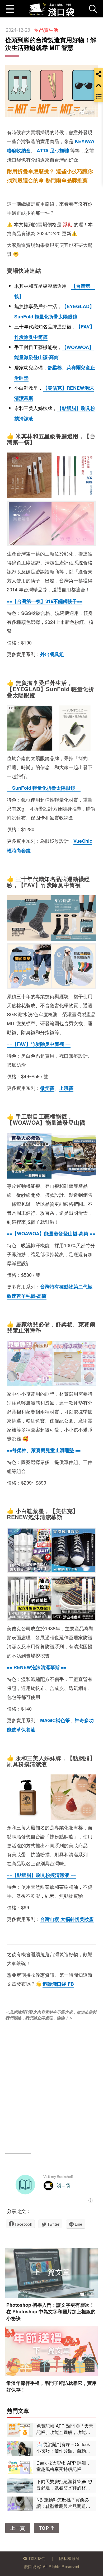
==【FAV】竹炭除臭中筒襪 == (39, 1044)
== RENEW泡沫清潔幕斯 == (37, 1667)
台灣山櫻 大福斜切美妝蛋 (67, 1919)
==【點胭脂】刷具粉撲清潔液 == (41, 1875)
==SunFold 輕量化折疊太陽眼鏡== (44, 788)
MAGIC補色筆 (55, 1720)
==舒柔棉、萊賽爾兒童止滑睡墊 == (44, 1450)
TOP (45, 2528)
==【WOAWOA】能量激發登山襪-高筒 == (51, 1233)
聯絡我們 (37, 2558)
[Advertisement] (51, 2085)
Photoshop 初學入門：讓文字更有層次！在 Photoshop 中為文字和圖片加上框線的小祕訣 (51, 2312)
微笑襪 (47, 1088)
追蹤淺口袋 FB (58, 1984)
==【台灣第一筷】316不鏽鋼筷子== (45, 601)
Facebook (23, 2224)
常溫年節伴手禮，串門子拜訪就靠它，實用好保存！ (51, 2386)
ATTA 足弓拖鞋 (53, 150)
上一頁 (18, 2528)
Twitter (53, 2224)
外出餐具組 (52, 654)
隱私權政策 (69, 2558)
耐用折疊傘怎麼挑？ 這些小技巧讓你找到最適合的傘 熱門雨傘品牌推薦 (50, 175)
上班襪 (66, 1088)
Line (79, 2224)
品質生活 (49, 30)
